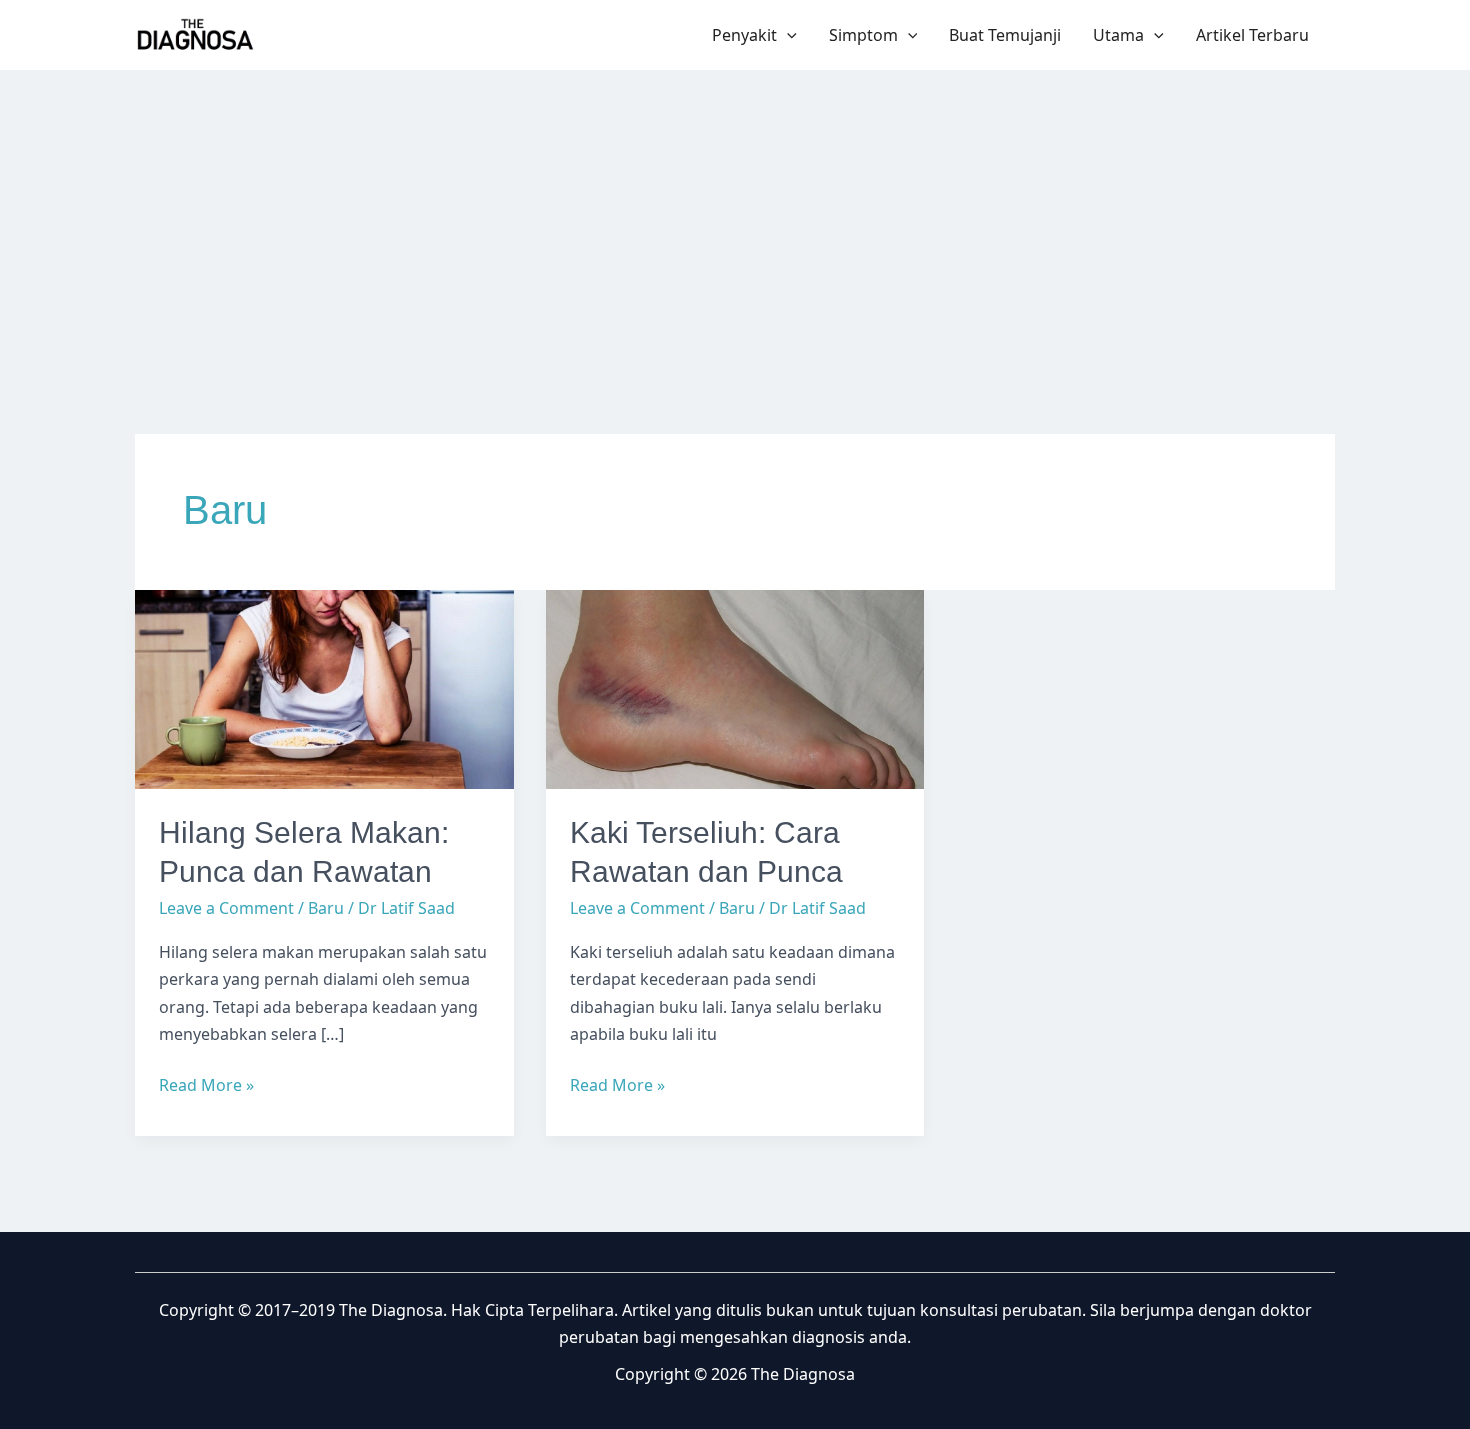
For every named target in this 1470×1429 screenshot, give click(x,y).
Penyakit (744, 35)
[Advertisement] (735, 220)
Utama (1118, 35)
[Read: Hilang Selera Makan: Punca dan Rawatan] (324, 688)
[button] (787, 35)
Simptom (863, 35)
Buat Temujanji (1005, 35)
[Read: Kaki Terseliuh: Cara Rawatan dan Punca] (735, 688)
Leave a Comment (226, 908)
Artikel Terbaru (1252, 35)
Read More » (206, 1086)
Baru (326, 908)
